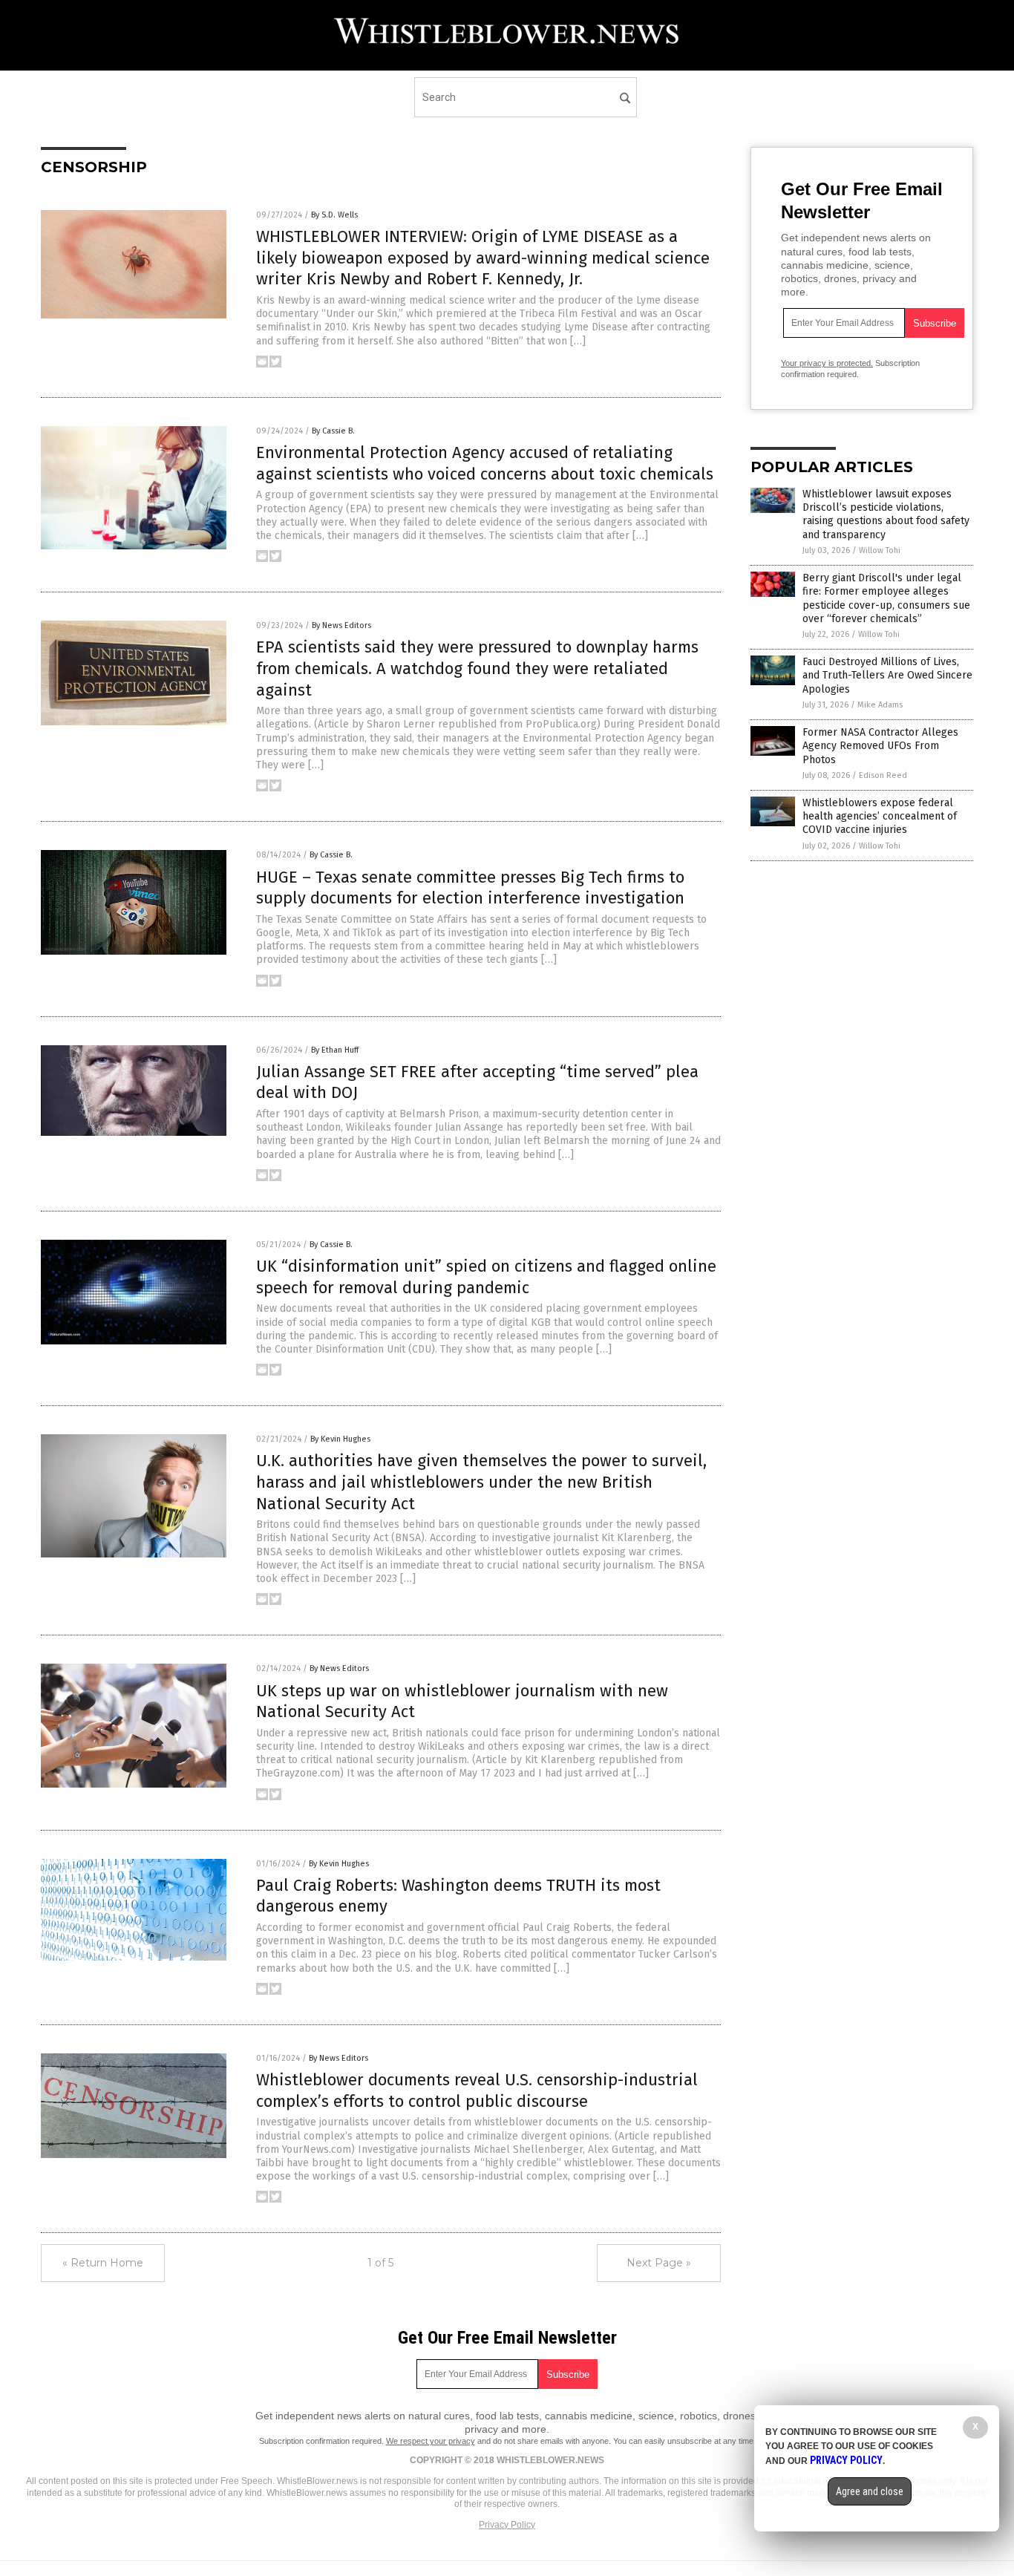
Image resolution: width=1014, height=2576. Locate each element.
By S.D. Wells (334, 215)
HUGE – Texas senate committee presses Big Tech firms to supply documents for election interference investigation (470, 888)
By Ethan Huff (335, 1050)
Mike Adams (880, 705)
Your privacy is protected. (827, 363)
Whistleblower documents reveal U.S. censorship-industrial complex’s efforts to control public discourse (477, 2090)
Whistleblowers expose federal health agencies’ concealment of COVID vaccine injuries (880, 816)
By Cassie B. (333, 431)
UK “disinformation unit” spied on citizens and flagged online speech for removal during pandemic (486, 1277)
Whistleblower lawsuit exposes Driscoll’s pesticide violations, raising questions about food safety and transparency (886, 514)
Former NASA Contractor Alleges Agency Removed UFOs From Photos (880, 746)
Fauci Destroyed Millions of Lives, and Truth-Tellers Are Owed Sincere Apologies (887, 675)
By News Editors (341, 625)
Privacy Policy (507, 2525)
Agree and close (870, 2491)
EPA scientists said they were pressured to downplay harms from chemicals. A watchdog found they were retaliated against (477, 668)
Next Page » (659, 2263)
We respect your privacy (431, 2441)
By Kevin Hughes (340, 1439)
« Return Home (103, 2263)
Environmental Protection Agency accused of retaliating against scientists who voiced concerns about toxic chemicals (485, 463)
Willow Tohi (880, 550)
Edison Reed (883, 775)
